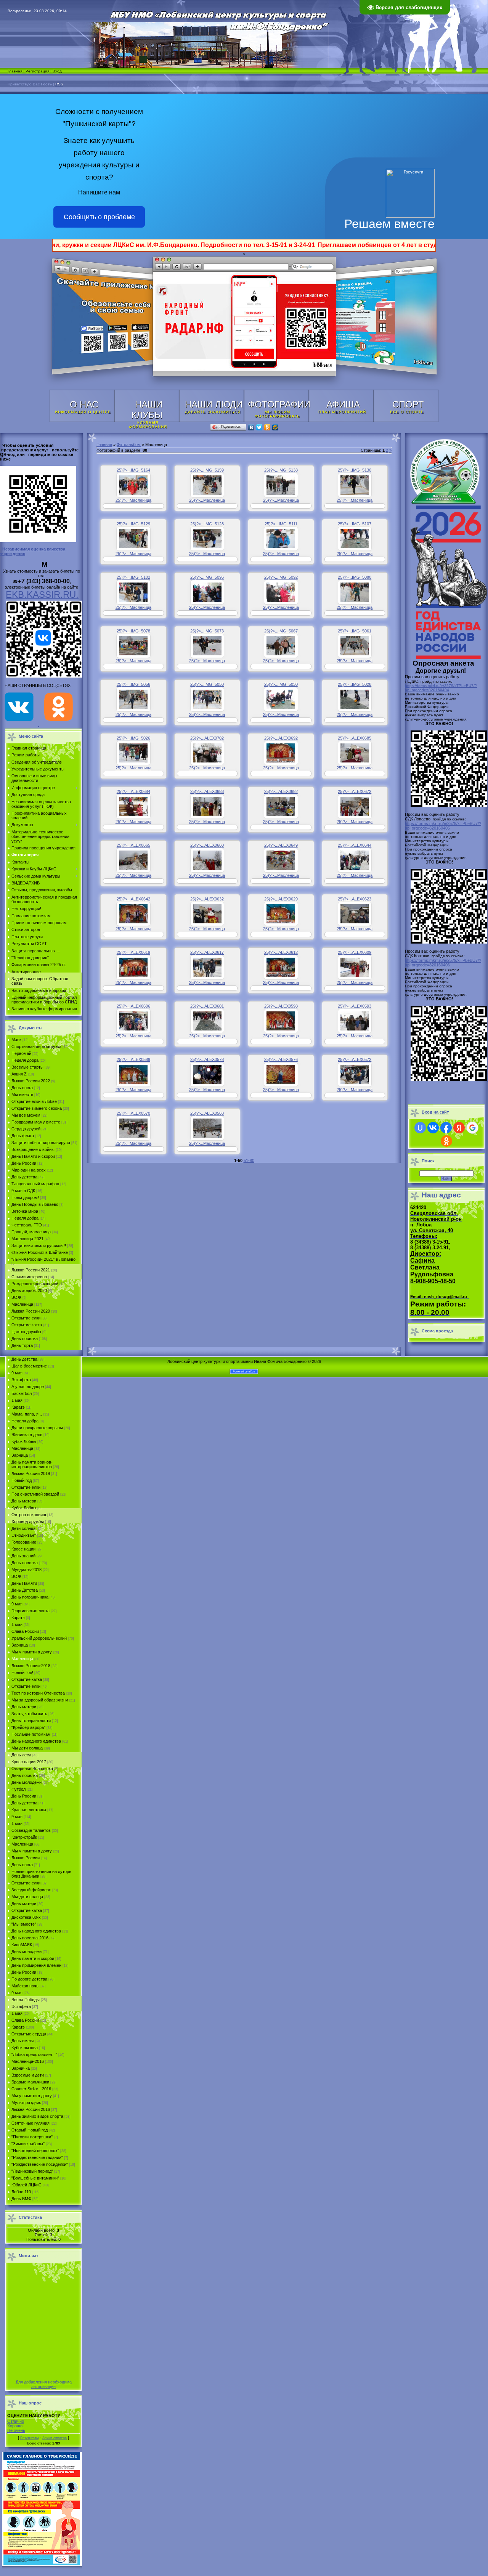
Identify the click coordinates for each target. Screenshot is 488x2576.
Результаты (29, 2438)
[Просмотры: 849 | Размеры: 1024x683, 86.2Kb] (281, 539)
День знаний (23, 1556)
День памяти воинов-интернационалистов (32, 1464)
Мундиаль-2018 (26, 1570)
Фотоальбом (129, 445)
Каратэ (18, 1407)
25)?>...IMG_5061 (355, 631)
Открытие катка (27, 1325)
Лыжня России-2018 (31, 1666)
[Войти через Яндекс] (459, 1128)
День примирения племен (36, 1965)
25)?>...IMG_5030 (281, 684)
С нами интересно (29, 1277)
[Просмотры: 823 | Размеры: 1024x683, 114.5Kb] (355, 753)
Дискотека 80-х (26, 1917)
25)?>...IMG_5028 (355, 684)
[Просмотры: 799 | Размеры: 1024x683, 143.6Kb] (355, 807)
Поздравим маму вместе (36, 1122)
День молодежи (26, 1782)
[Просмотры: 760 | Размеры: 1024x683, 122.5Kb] (133, 753)
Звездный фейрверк (31, 1890)
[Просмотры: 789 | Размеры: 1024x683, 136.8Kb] (281, 699)
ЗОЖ (16, 1297)
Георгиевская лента (30, 1611)
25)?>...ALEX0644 (355, 845)
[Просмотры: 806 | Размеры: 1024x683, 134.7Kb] (133, 860)
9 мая (17, 1373)
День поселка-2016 (30, 1938)
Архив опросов (55, 2438)
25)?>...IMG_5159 (207, 470)
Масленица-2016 (28, 2061)
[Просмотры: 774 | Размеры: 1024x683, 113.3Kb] (207, 485)
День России (24, 1163)
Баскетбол (22, 1393)
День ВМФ (21, 2199)
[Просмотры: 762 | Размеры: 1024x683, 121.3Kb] (207, 539)
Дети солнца (23, 1528)
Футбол (18, 1789)
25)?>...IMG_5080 (355, 577)
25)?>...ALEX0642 (133, 899)
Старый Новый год (30, 2130)
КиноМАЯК (22, 1945)
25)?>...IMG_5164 (133, 470)
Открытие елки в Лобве (34, 1101)
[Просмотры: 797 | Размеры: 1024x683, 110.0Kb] (355, 592)
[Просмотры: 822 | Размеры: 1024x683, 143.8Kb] (207, 967)
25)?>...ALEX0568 (207, 1113)
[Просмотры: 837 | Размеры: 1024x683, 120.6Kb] (207, 1075)
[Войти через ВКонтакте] (433, 1128)
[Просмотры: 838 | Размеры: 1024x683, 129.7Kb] (133, 539)
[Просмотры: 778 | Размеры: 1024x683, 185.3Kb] (281, 753)
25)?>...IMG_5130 (355, 470)
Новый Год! (22, 1672)
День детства (24, 1177)
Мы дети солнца (27, 1748)
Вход (57, 71)
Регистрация (37, 71)
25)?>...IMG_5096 (207, 577)
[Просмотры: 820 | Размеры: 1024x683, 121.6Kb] (207, 699)
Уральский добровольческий (39, 1638)
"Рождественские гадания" (37, 2157)
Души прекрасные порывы (37, 1428)
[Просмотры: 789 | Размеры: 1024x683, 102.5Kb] (207, 646)
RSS (59, 84)
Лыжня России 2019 (31, 1473)
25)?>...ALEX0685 (355, 738)
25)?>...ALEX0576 (281, 1059)
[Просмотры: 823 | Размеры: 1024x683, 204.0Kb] (207, 1128)
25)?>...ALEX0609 (355, 952)
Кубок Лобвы (24, 1441)
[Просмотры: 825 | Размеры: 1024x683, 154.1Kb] (355, 967)
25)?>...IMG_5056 (133, 684)
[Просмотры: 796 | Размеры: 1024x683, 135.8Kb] (355, 699)
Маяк (16, 1040)
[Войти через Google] (472, 1128)
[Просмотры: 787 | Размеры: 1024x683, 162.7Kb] (133, 914)
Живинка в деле (27, 1435)
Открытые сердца (29, 2034)
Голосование (24, 1542)
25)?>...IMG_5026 (133, 738)
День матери (24, 1501)
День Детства (25, 1590)
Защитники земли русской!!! (39, 1245)
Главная (15, 71)
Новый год (22, 1480)
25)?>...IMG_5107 (355, 524)
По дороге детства (29, 1979)
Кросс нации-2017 (29, 1762)
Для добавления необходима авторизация (44, 2384)
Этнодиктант (24, 1535)
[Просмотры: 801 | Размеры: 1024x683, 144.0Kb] (133, 485)
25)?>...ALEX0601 (207, 1006)
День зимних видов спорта (37, 2116)
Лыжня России (26, 1858)
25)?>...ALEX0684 (133, 791)
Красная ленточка (29, 1810)
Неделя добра (25, 1060)
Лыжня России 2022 (31, 1081)
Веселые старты (27, 1067)
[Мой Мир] (275, 427)
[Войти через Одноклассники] (446, 1141)
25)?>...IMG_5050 (207, 684)
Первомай (21, 1053)
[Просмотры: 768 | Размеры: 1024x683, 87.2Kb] (207, 753)
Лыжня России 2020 (31, 1311)
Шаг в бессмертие (29, 1366)
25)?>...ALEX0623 (355, 899)
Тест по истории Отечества (38, 1693)
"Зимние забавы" (28, 2144)
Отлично (16, 2421)
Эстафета (21, 1380)
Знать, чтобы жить (29, 1714)
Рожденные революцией (35, 1284)
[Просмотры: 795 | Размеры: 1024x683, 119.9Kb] (207, 592)
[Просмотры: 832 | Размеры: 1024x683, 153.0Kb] (355, 1075)
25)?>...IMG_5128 (207, 524)
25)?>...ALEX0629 (281, 899)
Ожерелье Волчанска (32, 1769)
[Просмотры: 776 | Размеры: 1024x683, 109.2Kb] (281, 592)
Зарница (20, 1455)
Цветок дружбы (26, 1332)
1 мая (17, 1400)
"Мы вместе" (24, 1924)
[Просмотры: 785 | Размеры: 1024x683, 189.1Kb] (281, 860)
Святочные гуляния (30, 2123)
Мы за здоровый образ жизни (40, 1700)
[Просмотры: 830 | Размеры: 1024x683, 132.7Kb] (207, 860)
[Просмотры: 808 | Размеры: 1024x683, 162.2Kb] (281, 1021)
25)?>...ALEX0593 (355, 1006)
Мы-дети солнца (27, 1897)
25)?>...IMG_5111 (281, 524)
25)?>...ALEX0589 (133, 1059)
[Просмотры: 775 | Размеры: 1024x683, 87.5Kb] (355, 485)
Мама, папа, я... (27, 1414)
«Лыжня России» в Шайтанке (40, 1252)
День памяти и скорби (33, 1958)
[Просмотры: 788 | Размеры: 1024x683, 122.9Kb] (133, 807)
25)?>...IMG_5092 (281, 577)
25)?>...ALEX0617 (207, 952)
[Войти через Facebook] (446, 1128)
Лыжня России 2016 (31, 2109)
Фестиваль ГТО (27, 1225)
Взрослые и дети (28, 2075)
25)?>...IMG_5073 (207, 631)
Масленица (22, 1304)
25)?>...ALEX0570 (133, 1113)
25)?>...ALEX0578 (207, 1059)
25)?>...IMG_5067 (281, 631)
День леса (21, 1755)
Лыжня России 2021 (31, 1270)
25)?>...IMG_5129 (133, 524)
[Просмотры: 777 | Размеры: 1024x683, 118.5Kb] (133, 592)
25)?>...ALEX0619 (133, 952)
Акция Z (19, 1074)
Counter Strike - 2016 (31, 2089)
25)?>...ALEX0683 (207, 791)
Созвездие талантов (31, 1830)
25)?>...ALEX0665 (133, 845)
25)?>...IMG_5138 (281, 470)
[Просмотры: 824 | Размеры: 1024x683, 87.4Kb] (355, 914)
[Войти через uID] (420, 1128)
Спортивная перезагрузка (36, 1046)
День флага (23, 1136)
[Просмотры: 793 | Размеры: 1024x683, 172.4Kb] (207, 1021)
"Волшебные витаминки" (35, 2178)
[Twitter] (259, 427)
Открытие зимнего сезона (37, 1108)
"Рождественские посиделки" (40, 2164)
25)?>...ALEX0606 (133, 1006)
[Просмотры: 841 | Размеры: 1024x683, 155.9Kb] (355, 539)
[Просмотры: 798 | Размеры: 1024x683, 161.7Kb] (133, 967)
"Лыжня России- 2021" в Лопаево (43, 1259)
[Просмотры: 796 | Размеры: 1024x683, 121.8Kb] (133, 699)
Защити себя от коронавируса (41, 1143)
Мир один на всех (29, 1170)
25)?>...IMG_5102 (133, 577)
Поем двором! (25, 1197)
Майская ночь (25, 1986)
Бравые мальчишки (30, 2082)
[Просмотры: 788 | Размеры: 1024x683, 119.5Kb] (355, 646)
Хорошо (15, 2426)
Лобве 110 (21, 2192)
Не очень (16, 2430)
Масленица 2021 (27, 1239)
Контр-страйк (24, 1837)
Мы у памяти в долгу (32, 1652)
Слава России (25, 1631)
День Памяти (24, 1583)
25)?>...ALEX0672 (355, 791)
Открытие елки (26, 1318)
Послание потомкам (31, 1734)
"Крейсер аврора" (28, 1727)
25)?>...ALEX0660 (207, 845)
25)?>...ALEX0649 (281, 845)
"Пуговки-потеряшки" (32, 2137)
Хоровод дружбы (28, 1522)
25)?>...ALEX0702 (207, 738)
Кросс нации (23, 1549)
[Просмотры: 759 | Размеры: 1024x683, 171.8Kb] (133, 646)
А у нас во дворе (28, 1387)
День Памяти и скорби (33, 1156)
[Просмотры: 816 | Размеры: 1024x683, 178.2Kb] (281, 967)
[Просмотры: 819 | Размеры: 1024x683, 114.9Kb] (281, 646)
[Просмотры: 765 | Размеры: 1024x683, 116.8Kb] (355, 860)
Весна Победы (26, 2000)
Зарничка (21, 2068)
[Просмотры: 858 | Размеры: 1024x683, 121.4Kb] (207, 807)
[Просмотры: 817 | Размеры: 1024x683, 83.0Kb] (355, 1021)
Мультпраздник (26, 2103)
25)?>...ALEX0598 (281, 1006)
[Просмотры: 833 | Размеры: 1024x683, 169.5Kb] (281, 1075)
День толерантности (31, 1721)
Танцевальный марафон (35, 1184)
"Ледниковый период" (32, 2171)
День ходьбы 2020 (29, 1290)
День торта (22, 1345)
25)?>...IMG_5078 (133, 631)
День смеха (23, 2041)
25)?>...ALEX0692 (281, 738)
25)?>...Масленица (133, 500)
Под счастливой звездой (35, 1494)
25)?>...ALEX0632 (207, 899)
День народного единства (36, 1741)
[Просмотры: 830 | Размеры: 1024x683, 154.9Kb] (133, 1075)
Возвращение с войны (33, 1149)
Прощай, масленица (31, 1232)
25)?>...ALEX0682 (281, 791)
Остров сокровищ (29, 1515)
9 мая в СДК (23, 1191)
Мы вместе (22, 1095)
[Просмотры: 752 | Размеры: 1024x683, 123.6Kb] (281, 485)
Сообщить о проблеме (99, 217)
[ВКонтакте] (251, 427)
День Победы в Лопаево (35, 1204)
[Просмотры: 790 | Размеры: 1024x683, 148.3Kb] (133, 1021)
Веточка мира (25, 1211)
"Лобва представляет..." (34, 2054)
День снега (22, 1088)
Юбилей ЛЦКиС (26, 2185)
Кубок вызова (25, 2048)
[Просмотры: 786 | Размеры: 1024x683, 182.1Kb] (281, 914)
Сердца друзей (26, 1129)
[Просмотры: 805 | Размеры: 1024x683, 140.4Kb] (133, 1128)
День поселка (25, 1339)
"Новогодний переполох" (35, 2151)
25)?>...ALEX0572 (355, 1059)
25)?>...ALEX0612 (281, 952)
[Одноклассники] (267, 427)
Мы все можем (26, 1115)
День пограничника (30, 1597)
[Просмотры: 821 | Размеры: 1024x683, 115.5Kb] (207, 914)
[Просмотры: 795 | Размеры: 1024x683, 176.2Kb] (281, 807)
